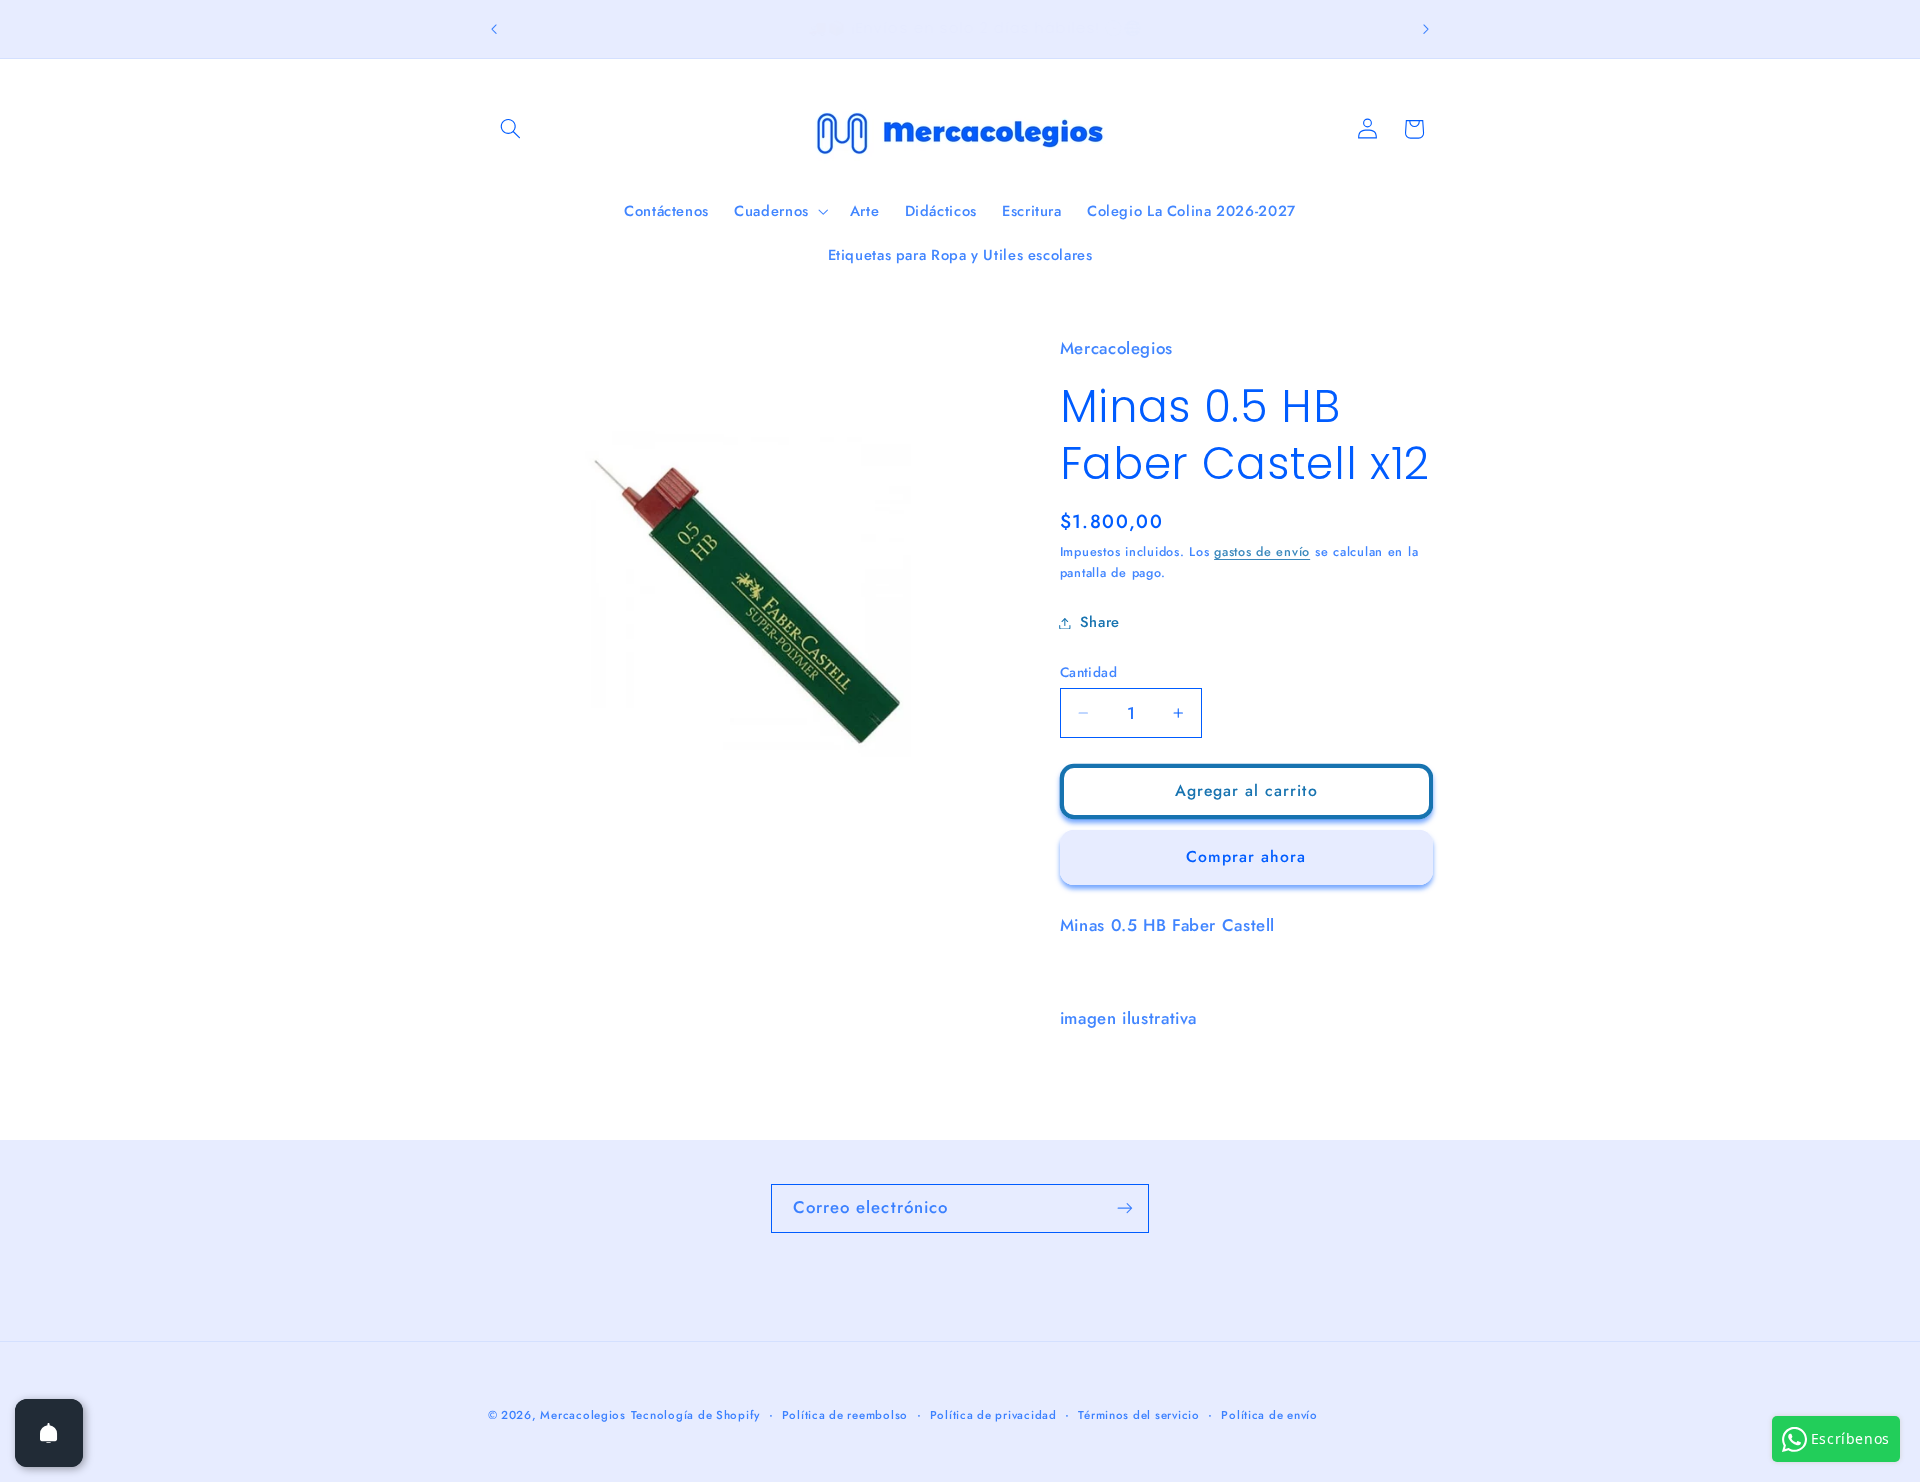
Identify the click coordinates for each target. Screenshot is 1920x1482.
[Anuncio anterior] (494, 29)
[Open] (49, 1433)
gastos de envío (1262, 552)
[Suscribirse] (1125, 1208)
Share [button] (1100, 622)
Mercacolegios (583, 1415)
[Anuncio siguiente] (1426, 29)
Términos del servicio (1138, 1415)
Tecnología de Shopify (695, 1415)
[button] (511, 129)
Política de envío (1269, 1415)
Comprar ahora (1246, 856)
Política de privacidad (993, 1415)
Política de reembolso (845, 1415)
